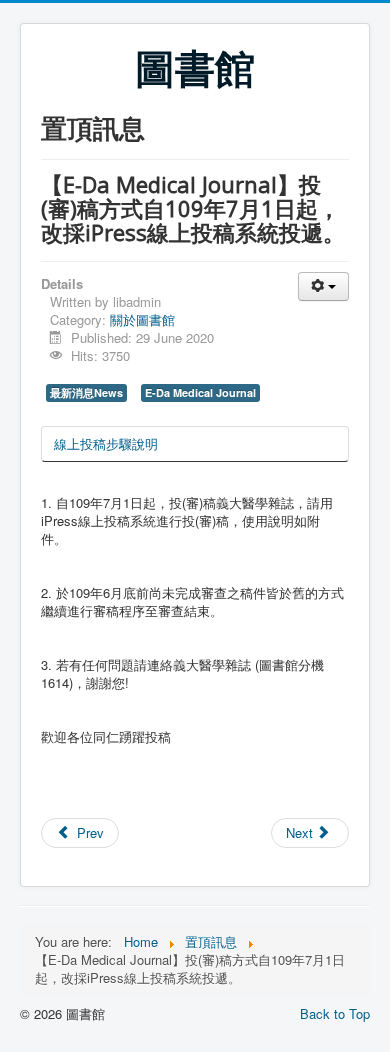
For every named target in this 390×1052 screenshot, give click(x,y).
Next (301, 832)
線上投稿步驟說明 (106, 443)
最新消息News (86, 392)
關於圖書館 (142, 319)
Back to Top (335, 1013)
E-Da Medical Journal (200, 392)
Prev (88, 832)
